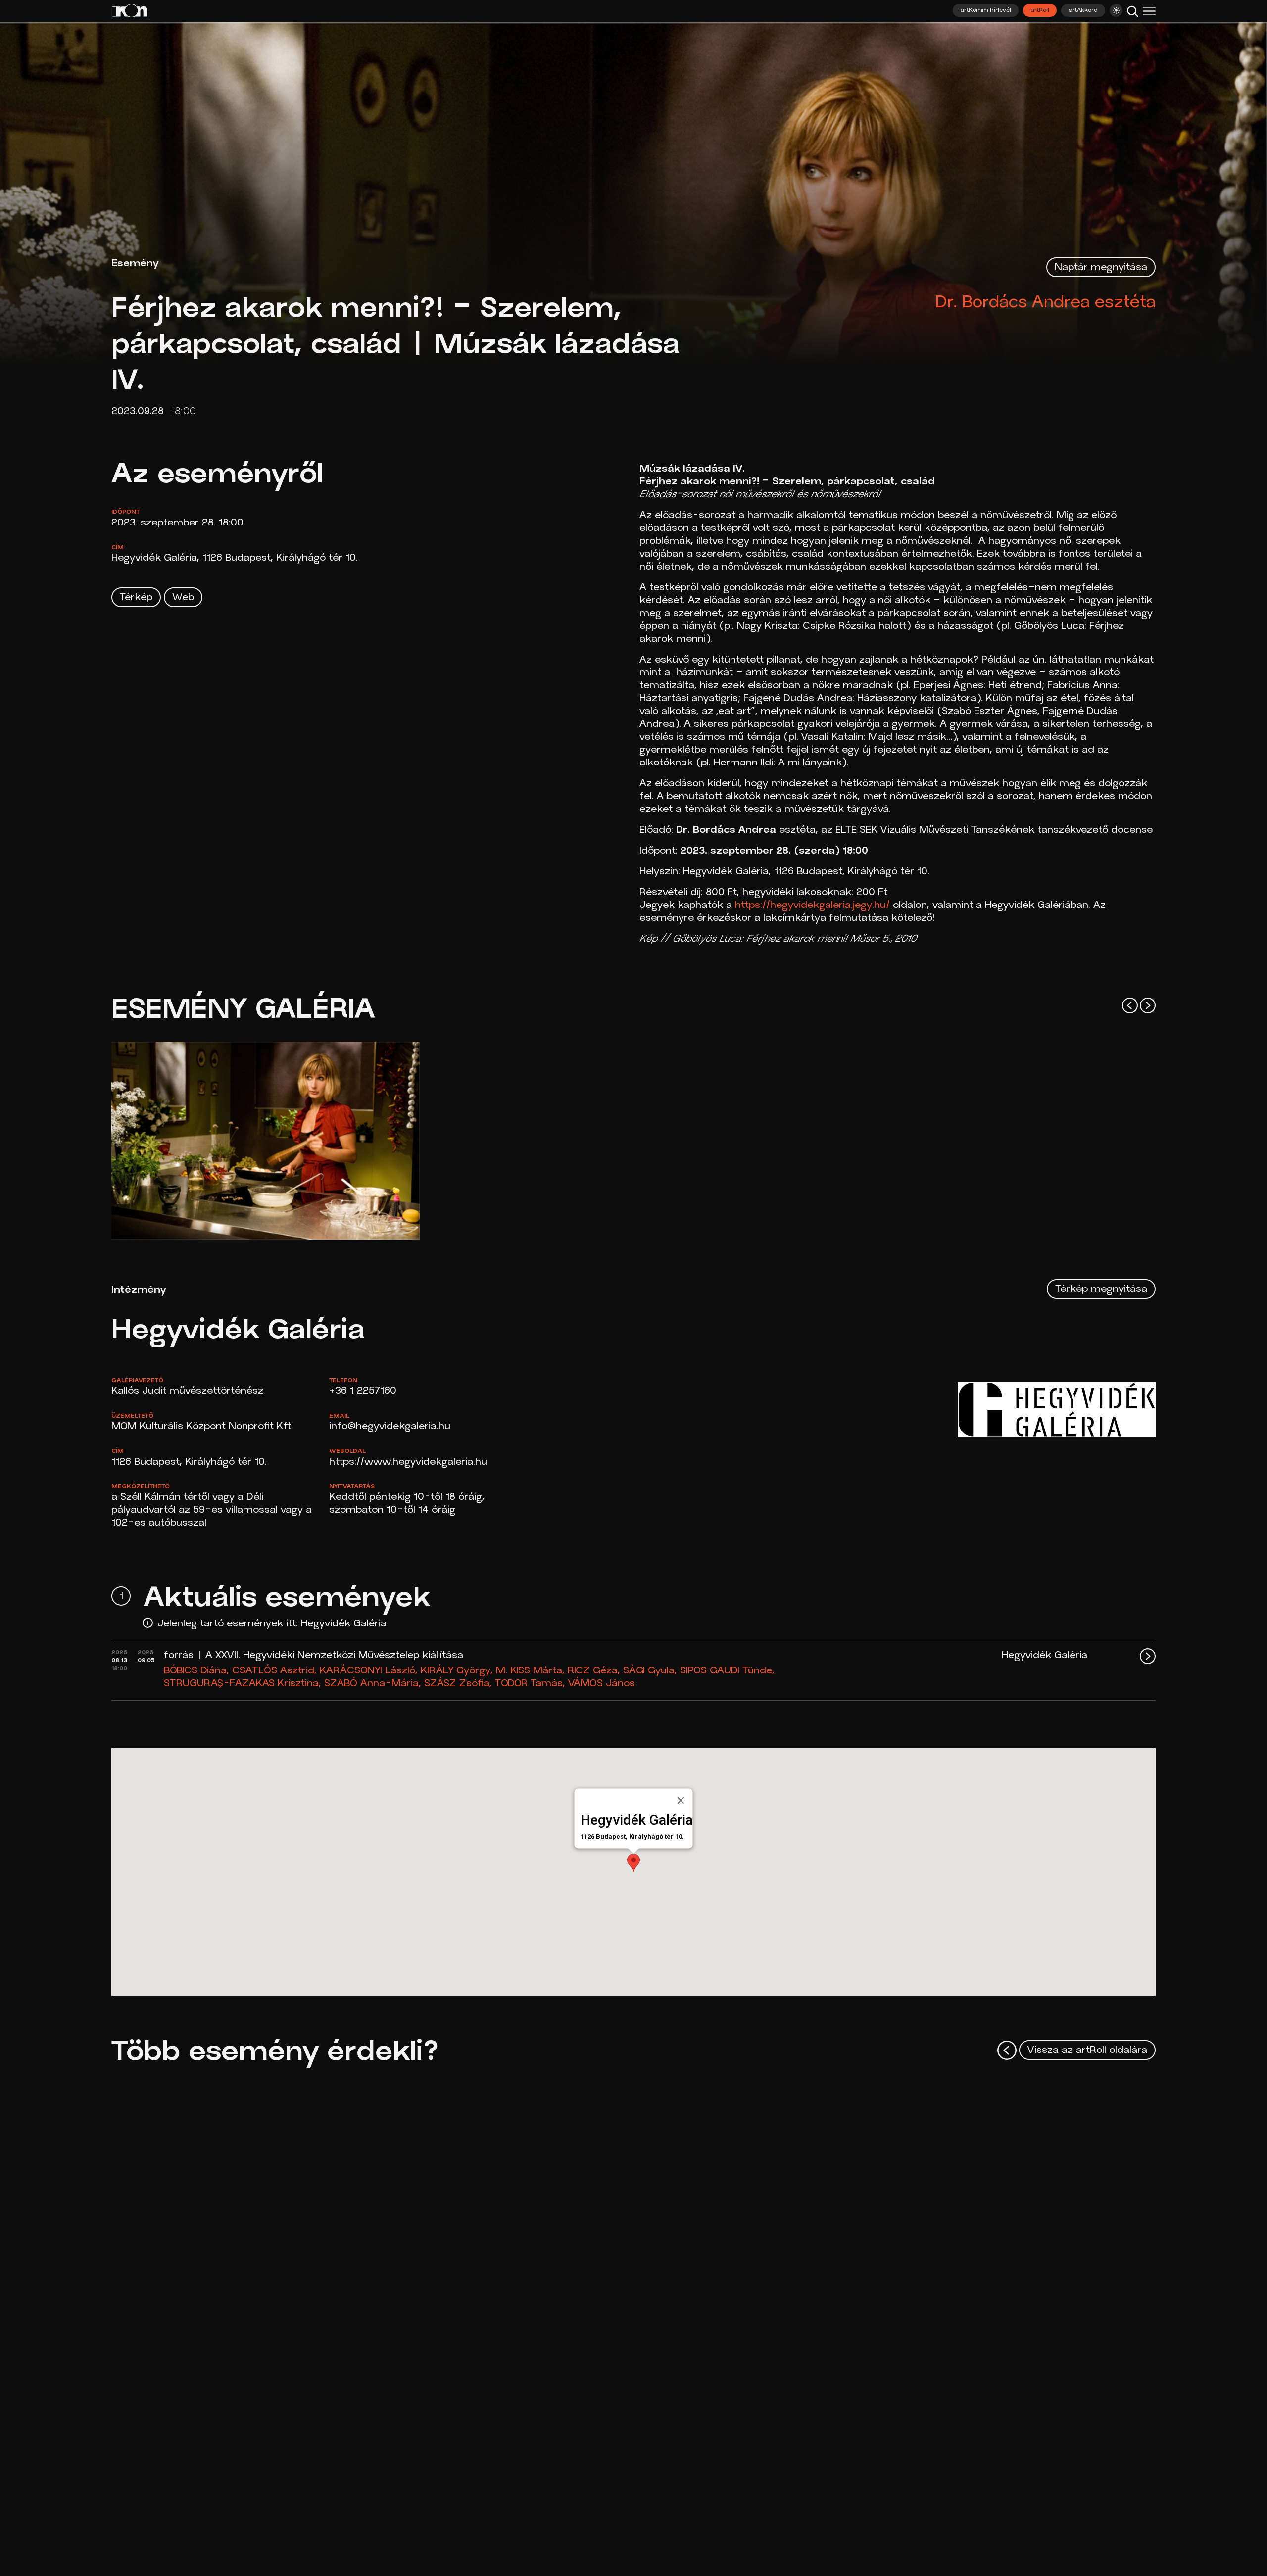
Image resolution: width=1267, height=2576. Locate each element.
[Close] (681, 1801)
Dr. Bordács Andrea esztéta (1046, 303)
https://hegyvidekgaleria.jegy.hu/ (812, 906)
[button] (633, 1863)
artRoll (1040, 10)
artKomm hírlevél (986, 10)
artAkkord (1083, 10)
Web (183, 598)
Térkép (136, 598)
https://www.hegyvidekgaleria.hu (408, 1462)
